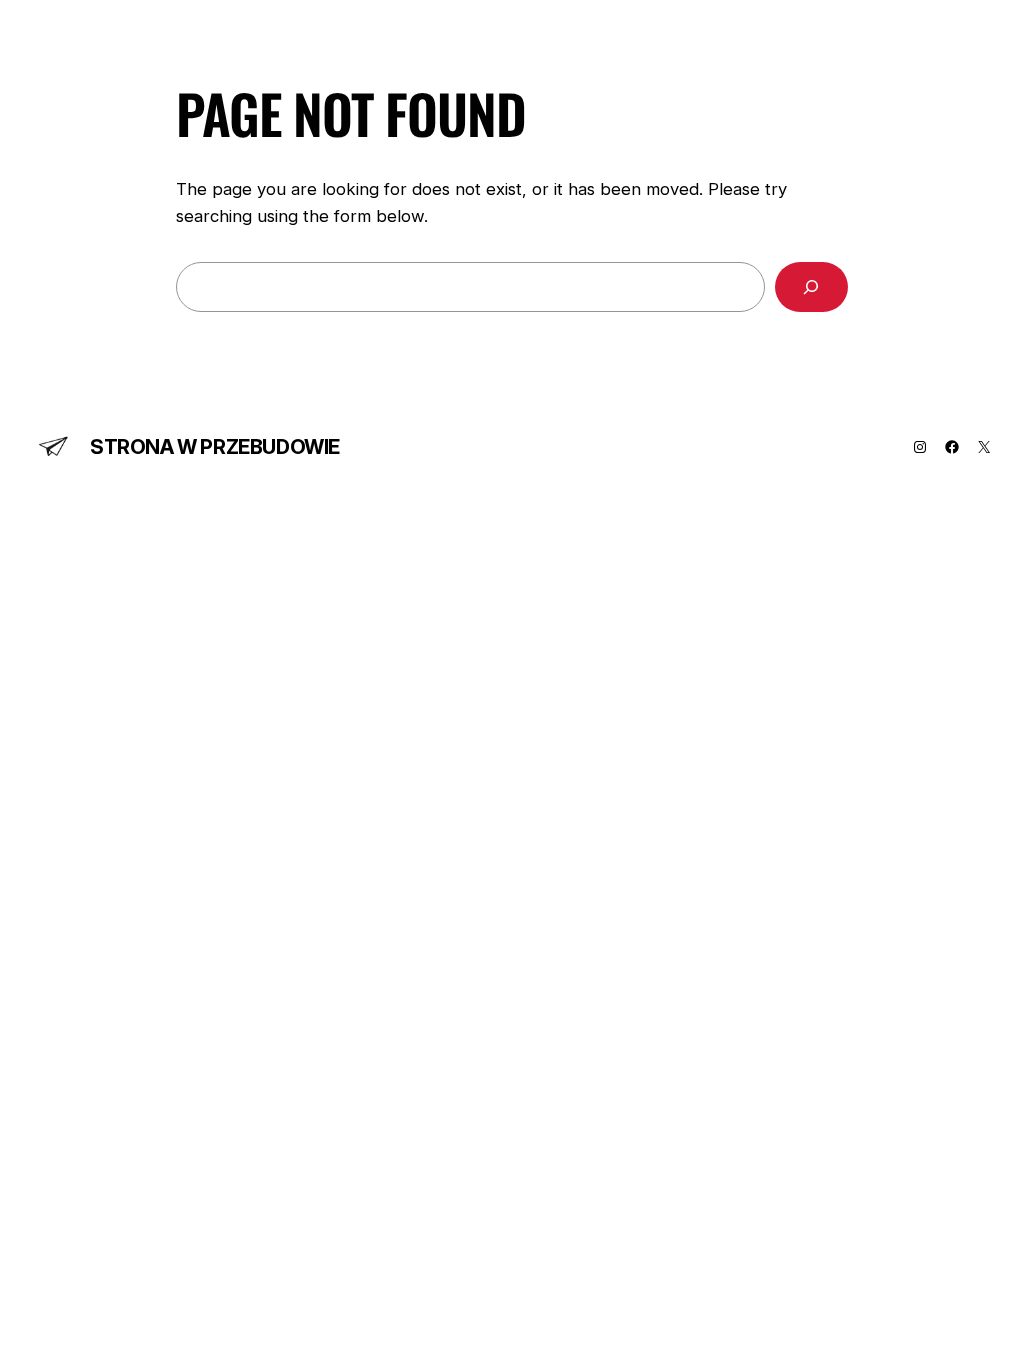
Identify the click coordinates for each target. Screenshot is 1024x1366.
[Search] (811, 287)
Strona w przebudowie (215, 447)
